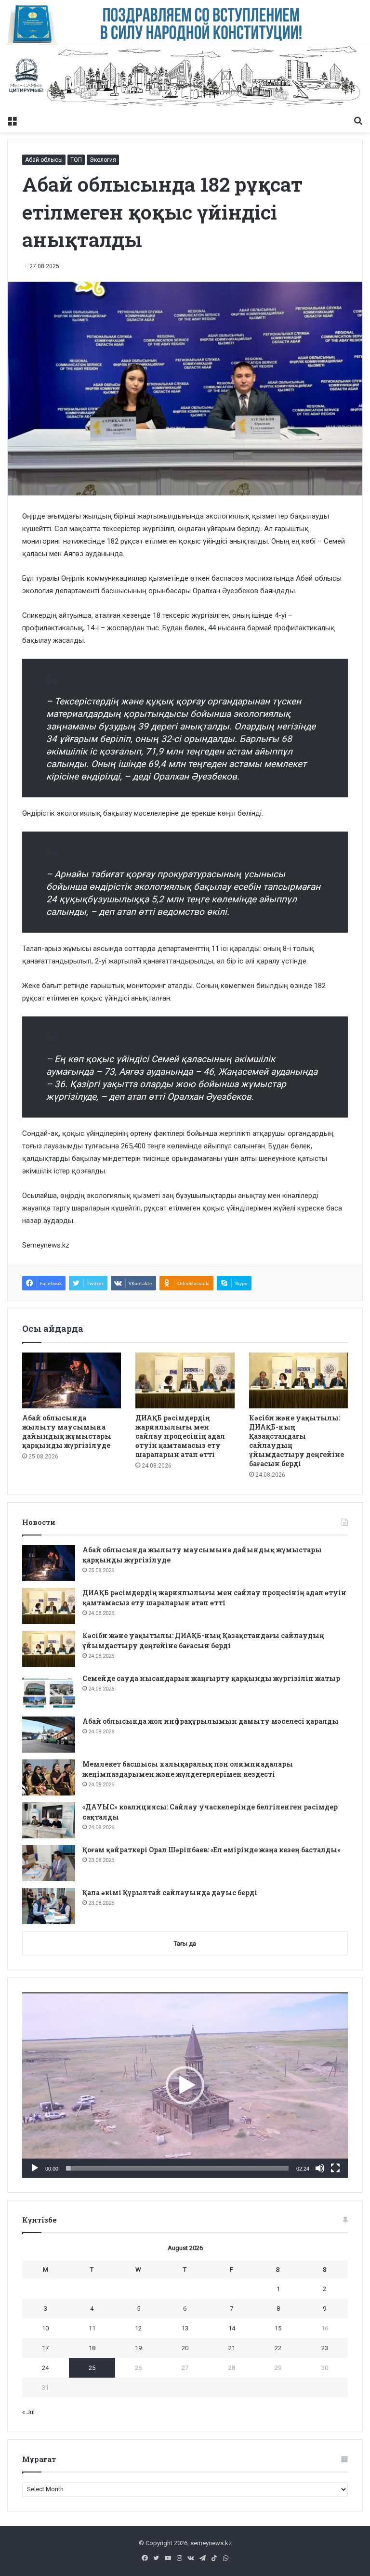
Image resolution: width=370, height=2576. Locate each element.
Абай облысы (44, 160)
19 (138, 2348)
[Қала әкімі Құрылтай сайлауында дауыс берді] (49, 1906)
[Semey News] (185, 78)
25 (92, 2368)
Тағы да (185, 1944)
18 (92, 2348)
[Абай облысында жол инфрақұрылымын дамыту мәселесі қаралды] (49, 1735)
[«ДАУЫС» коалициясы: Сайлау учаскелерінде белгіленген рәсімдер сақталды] (49, 1820)
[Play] (35, 2168)
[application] (185, 2085)
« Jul (28, 2412)
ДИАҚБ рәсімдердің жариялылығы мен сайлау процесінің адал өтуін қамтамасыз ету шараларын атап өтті (180, 1436)
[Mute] (320, 2168)
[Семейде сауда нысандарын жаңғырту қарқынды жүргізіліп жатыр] (49, 1692)
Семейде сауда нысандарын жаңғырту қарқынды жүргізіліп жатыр (211, 1678)
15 (278, 2328)
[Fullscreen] (335, 2168)
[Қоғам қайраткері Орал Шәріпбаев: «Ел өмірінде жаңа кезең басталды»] (49, 1863)
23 (325, 2348)
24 (45, 2368)
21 (232, 2348)
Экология (103, 160)
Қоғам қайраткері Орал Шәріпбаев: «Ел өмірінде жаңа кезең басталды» (211, 1850)
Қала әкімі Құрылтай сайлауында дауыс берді (170, 1893)
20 (185, 2348)
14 (232, 2328)
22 (278, 2348)
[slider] (177, 2168)
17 (45, 2348)
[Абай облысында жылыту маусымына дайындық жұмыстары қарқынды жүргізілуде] (72, 1380)
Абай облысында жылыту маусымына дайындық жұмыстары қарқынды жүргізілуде (67, 1431)
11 (92, 2328)
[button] (185, 2085)
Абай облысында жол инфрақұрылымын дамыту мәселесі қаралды (211, 1721)
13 (185, 2328)
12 (138, 2328)
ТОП (76, 160)
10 (45, 2328)
